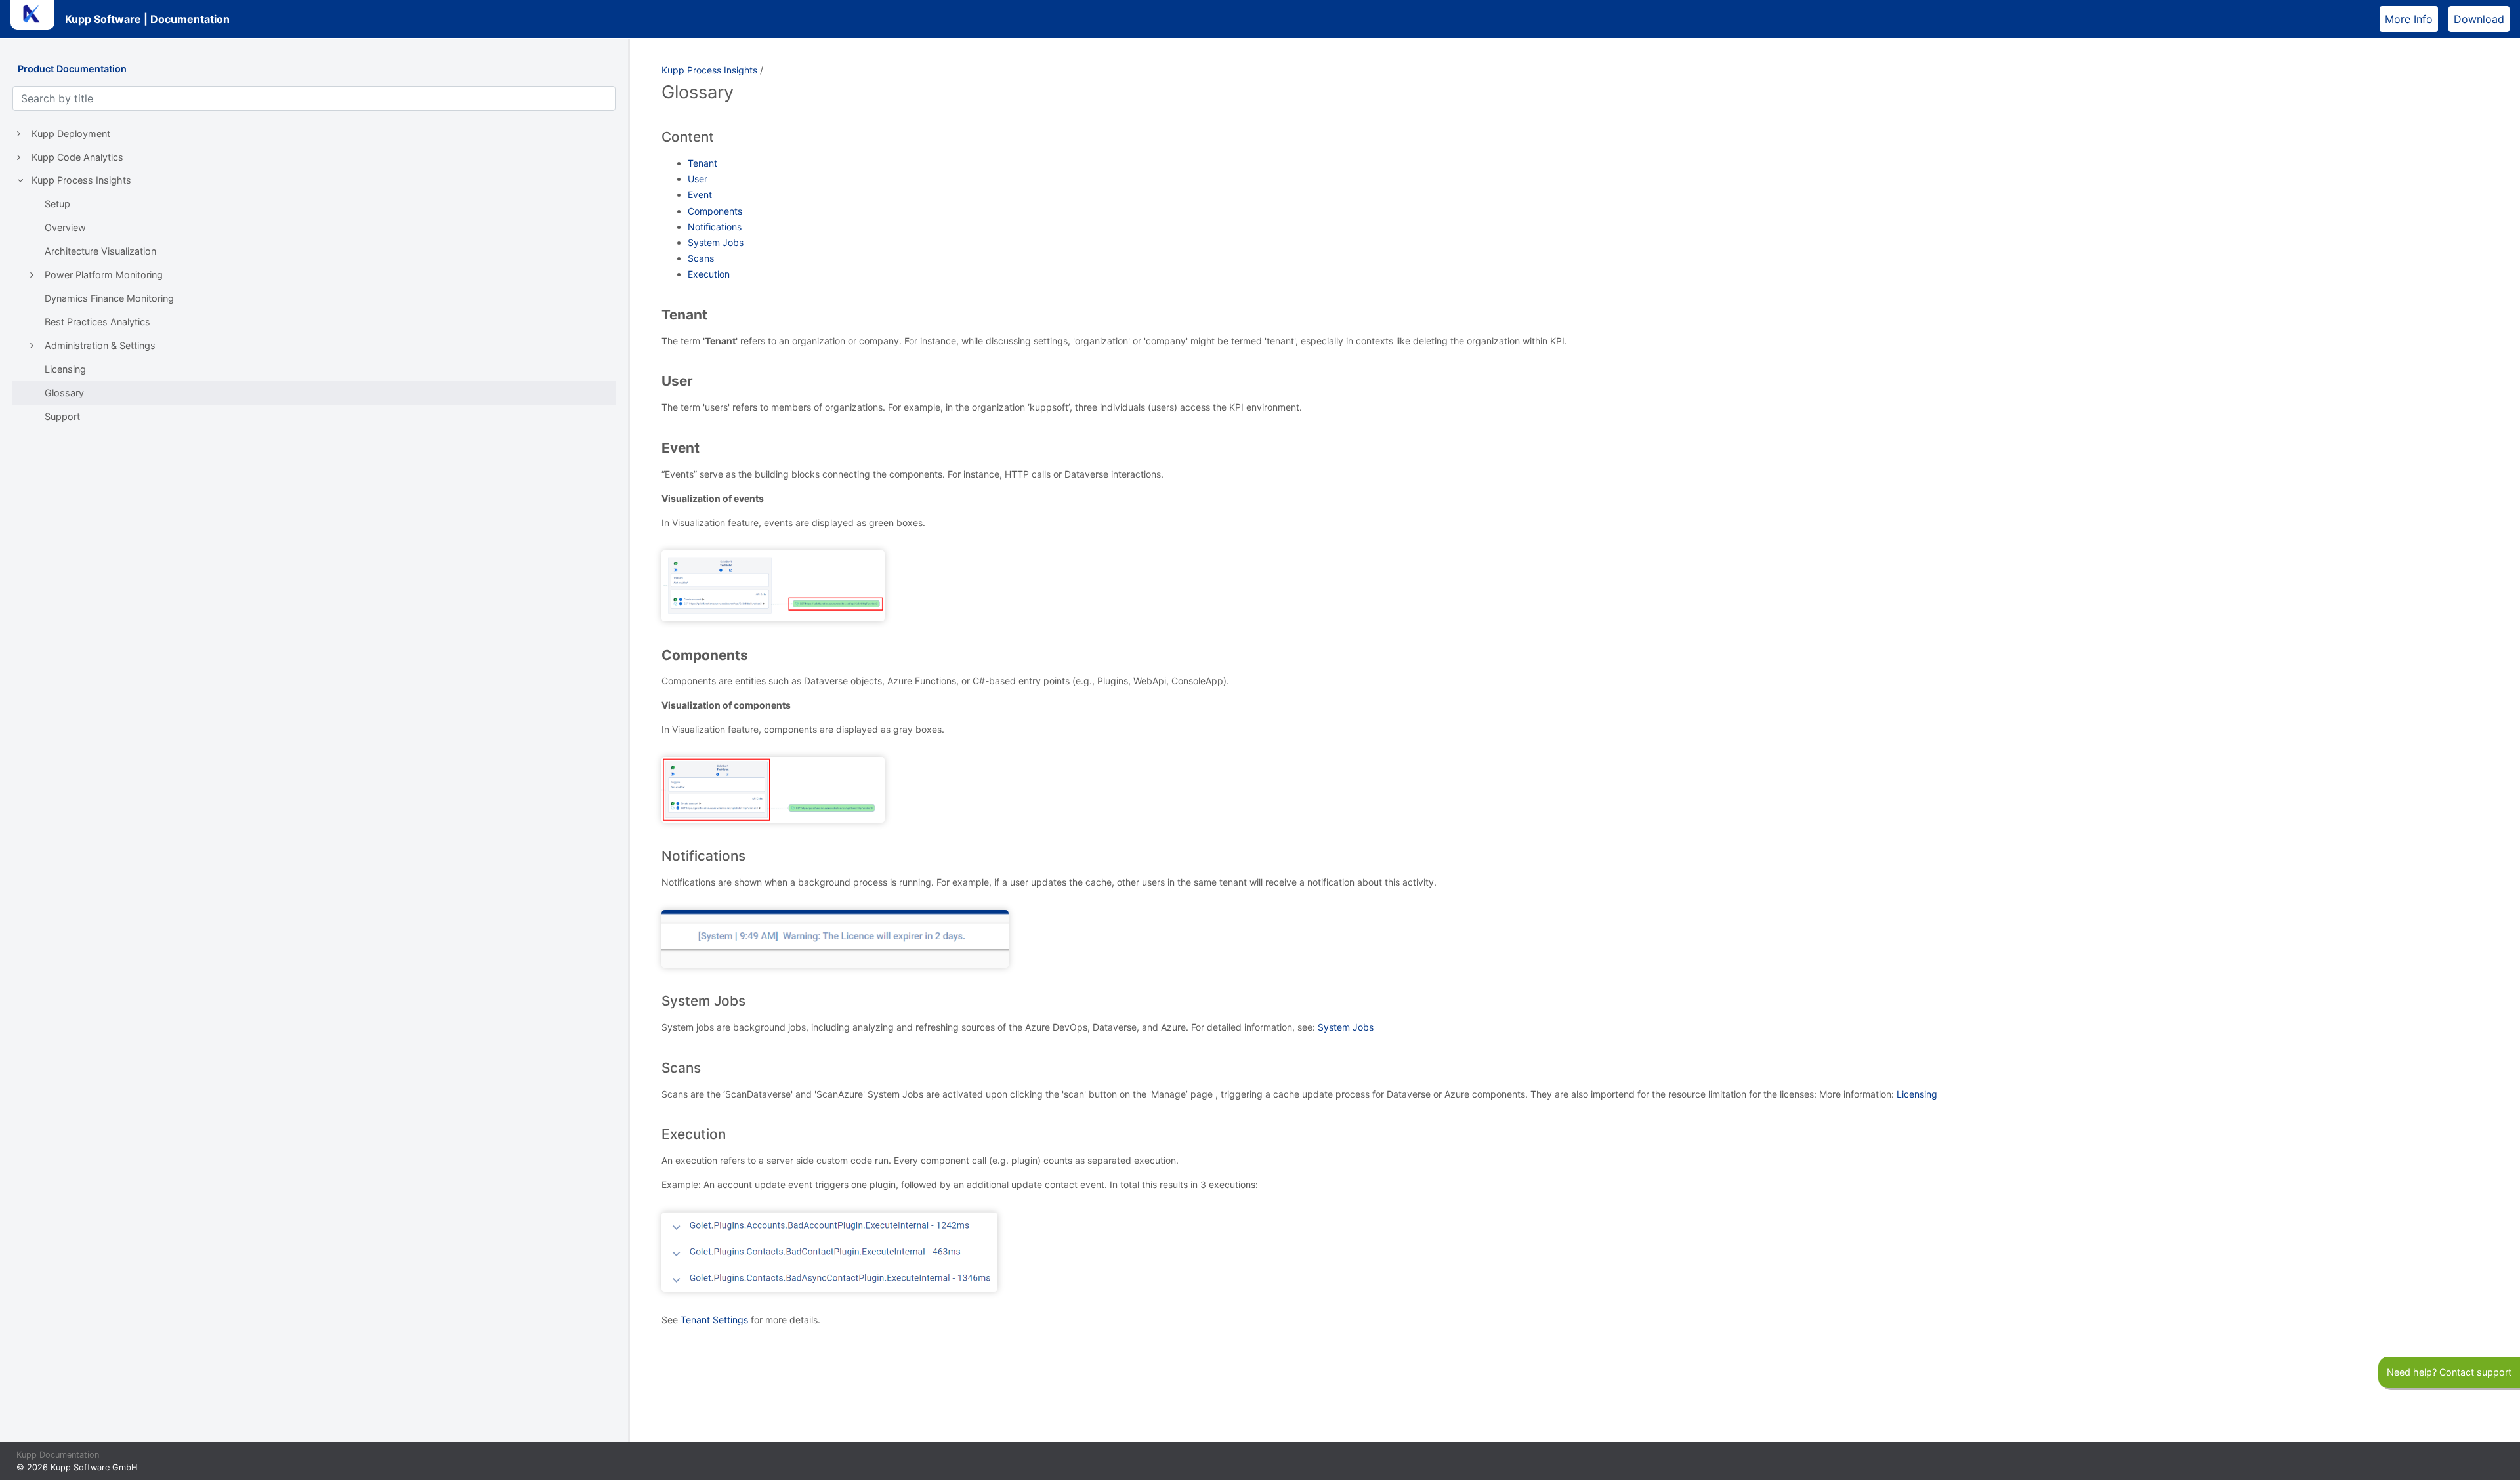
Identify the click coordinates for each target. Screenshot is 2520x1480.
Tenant (703, 163)
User (698, 179)
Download (2482, 19)
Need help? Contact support (2449, 1372)
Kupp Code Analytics (77, 157)
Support (62, 416)
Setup (57, 204)
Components (715, 211)
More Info (2411, 19)
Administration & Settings (100, 345)
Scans (701, 258)
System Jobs (716, 242)
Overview (65, 227)
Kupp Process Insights (81, 180)
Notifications (715, 227)
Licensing (65, 369)
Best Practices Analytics (97, 322)
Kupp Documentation (58, 1455)
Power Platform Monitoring (104, 275)
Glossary (64, 393)
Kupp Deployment (71, 134)
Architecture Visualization (100, 251)
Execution (709, 274)
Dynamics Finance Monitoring (109, 298)
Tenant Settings (714, 1320)
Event (700, 195)
